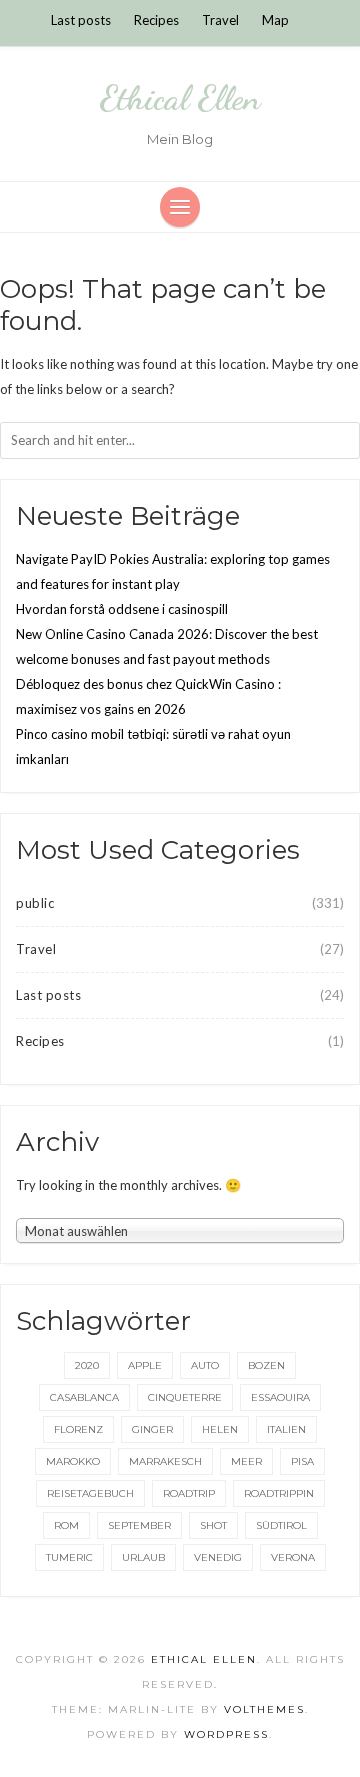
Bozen (266, 1365)
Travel (220, 20)
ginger (152, 1429)
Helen (220, 1429)
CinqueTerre (185, 1397)
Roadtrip (189, 1493)
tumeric (69, 1557)
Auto (205, 1365)
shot (213, 1525)
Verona (293, 1557)
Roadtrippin (279, 1493)
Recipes (156, 20)
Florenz (78, 1429)
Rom (66, 1525)
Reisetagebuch (90, 1493)
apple (145, 1365)
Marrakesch (165, 1461)
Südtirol (281, 1525)
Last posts (81, 20)
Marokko (73, 1461)
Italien (286, 1429)
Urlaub (143, 1557)
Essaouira (280, 1397)
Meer (246, 1461)
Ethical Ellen (180, 98)
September (139, 1525)
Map (275, 20)
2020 (87, 1365)
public (35, 903)
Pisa (302, 1461)
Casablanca (84, 1397)
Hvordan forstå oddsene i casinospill (122, 609)
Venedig (218, 1557)
